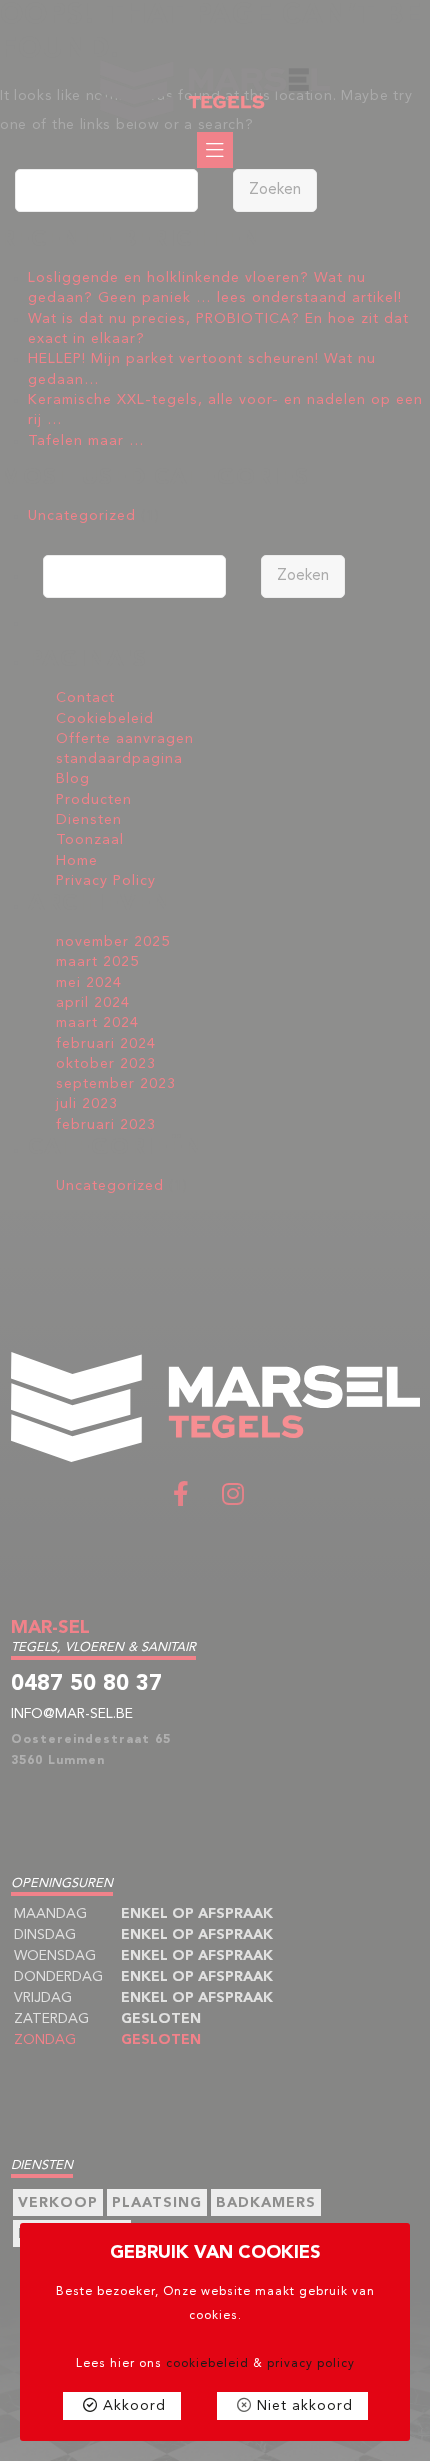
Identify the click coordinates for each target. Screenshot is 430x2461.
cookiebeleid (207, 2364)
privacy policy (311, 2364)
